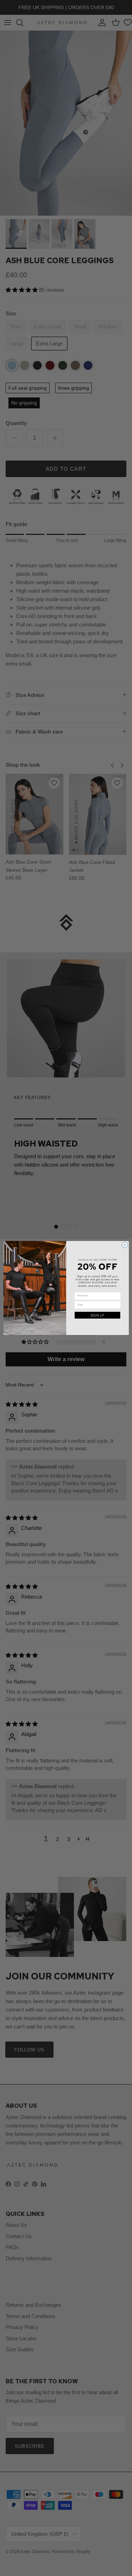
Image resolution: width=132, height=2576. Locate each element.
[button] (97, 1315)
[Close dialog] (125, 1245)
